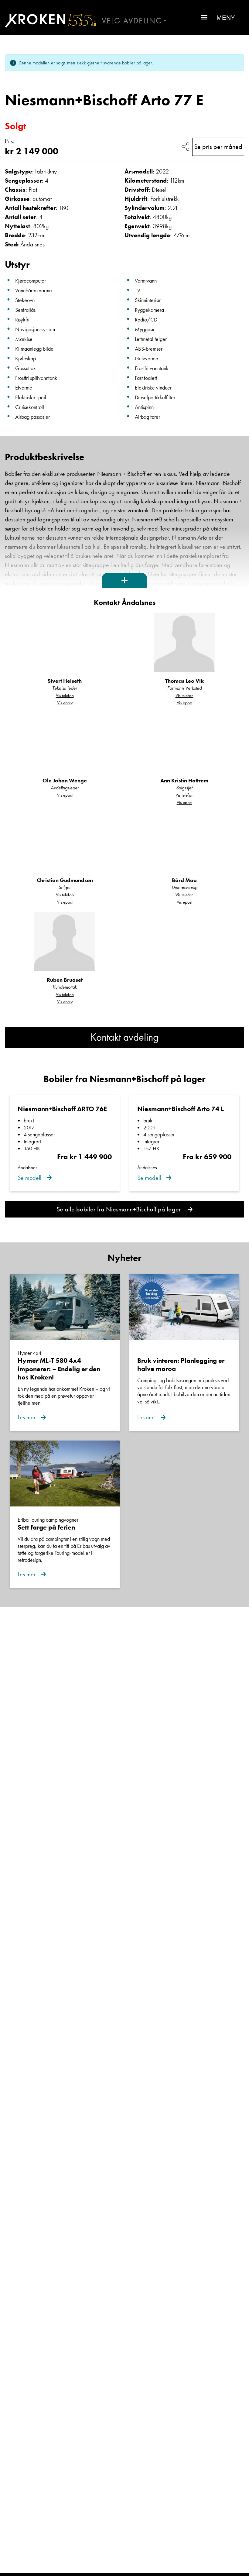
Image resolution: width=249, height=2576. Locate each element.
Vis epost (65, 703)
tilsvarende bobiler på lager (126, 63)
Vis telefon (65, 696)
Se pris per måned (218, 147)
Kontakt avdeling (124, 1037)
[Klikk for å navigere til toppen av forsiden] (48, 21)
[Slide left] (17, 78)
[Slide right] (232, 78)
